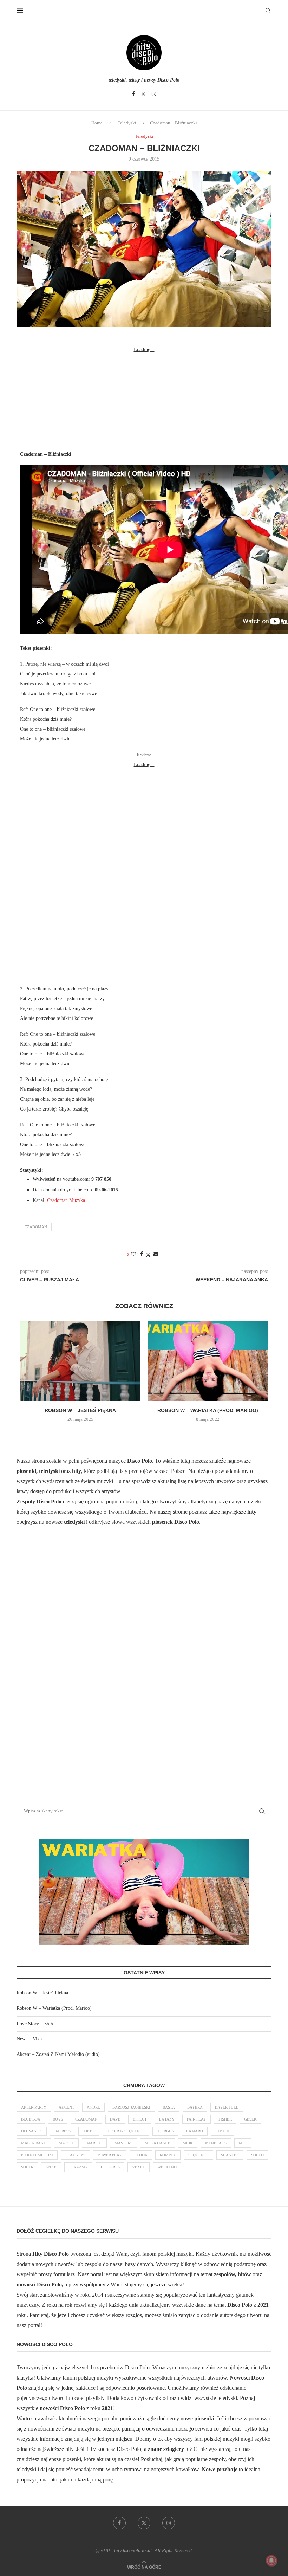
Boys (58, 2119)
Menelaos (216, 2143)
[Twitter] (143, 94)
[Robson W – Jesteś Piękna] (80, 1361)
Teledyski (127, 123)
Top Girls (110, 2167)
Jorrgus (165, 2131)
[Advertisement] (144, 399)
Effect (140, 2119)
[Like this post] (133, 1254)
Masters (123, 2143)
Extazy (167, 2119)
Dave (115, 2119)
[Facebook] (133, 94)
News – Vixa (29, 2039)
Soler (27, 2167)
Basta (169, 2107)
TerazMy (78, 2167)
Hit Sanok (32, 2131)
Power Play (110, 2155)
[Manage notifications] (271, 2561)
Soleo (257, 2155)
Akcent (67, 2107)
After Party (34, 2107)
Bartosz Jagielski (131, 2107)
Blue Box (31, 2119)
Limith (222, 2131)
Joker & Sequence (126, 2131)
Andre (93, 2107)
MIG (243, 2143)
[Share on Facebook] (142, 1254)
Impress (63, 2131)
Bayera (195, 2107)
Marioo (94, 2143)
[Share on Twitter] (148, 1255)
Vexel (139, 2167)
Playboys (75, 2155)
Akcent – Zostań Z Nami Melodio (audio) (58, 2054)
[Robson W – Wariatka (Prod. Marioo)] (208, 1361)
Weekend (167, 2167)
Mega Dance (158, 2143)
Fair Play (197, 2119)
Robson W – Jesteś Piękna (80, 1410)
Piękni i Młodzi (37, 2155)
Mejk (188, 2143)
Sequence (198, 2155)
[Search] (268, 11)
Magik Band (34, 2143)
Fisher (225, 2119)
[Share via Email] (156, 1254)
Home (97, 123)
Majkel (66, 2143)
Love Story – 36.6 (35, 2024)
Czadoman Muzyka (66, 1200)
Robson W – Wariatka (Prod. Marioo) (208, 1410)
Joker (89, 2131)
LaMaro (195, 2131)
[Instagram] (154, 94)
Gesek (250, 2119)
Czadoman (36, 1227)
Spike (51, 2167)
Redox (141, 2155)
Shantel (230, 2155)
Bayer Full (227, 2107)
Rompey (168, 2155)
